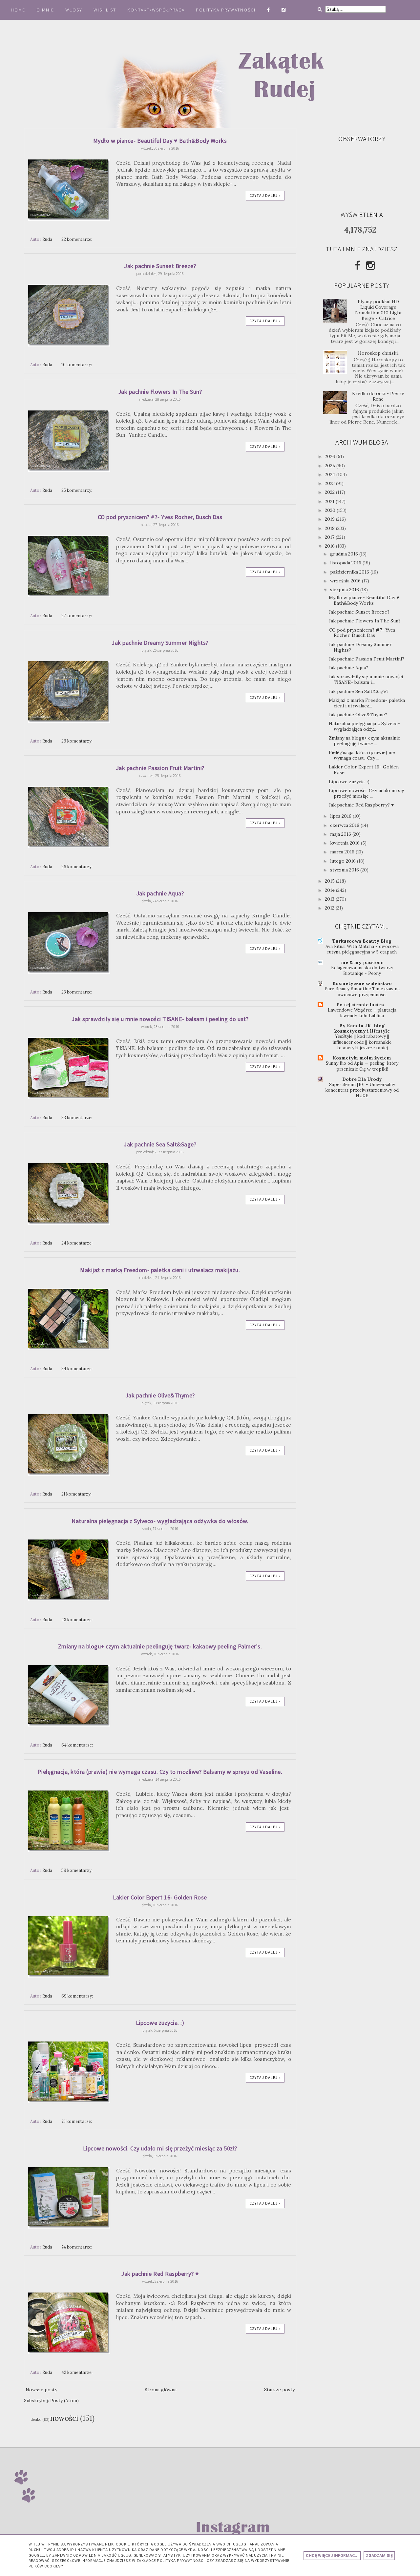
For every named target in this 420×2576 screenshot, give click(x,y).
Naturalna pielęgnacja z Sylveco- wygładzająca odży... (364, 726)
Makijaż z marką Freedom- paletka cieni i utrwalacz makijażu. (160, 1270)
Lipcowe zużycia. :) (160, 2023)
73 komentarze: (77, 2121)
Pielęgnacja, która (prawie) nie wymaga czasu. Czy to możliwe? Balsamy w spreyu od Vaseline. (160, 1772)
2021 (330, 501)
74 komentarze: (77, 2247)
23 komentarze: (77, 992)
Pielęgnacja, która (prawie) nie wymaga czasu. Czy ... (362, 755)
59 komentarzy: (77, 1870)
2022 (330, 492)
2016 (330, 546)
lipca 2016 (341, 816)
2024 (331, 474)
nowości (64, 2418)
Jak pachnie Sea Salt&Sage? (160, 1144)
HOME (18, 10)
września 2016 (346, 581)
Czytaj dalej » (265, 195)
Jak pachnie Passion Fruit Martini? (160, 768)
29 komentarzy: (77, 741)
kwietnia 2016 (346, 843)
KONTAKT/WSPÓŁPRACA (156, 10)
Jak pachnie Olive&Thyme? (160, 1395)
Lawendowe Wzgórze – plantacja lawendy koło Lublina (362, 1013)
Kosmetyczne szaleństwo (362, 983)
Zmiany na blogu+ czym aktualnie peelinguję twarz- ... (365, 741)
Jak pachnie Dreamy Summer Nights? (160, 643)
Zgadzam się (379, 2556)
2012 (330, 908)
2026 (331, 456)
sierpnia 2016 (345, 590)
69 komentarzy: (78, 1996)
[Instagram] (370, 265)
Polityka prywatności (227, 10)
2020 (331, 510)
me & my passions (362, 962)
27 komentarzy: (77, 616)
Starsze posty (279, 2390)
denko (36, 2419)
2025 (331, 466)
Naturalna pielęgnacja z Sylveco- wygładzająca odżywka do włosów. (160, 1521)
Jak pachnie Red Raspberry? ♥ (160, 2274)
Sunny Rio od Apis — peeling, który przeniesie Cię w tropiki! (362, 1066)
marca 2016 (343, 852)
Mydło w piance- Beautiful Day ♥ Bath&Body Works (160, 141)
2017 (330, 537)
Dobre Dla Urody (362, 1079)
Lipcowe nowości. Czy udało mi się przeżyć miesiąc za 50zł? (160, 2148)
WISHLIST (105, 10)
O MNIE (45, 10)
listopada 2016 (346, 563)
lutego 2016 (344, 861)
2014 (330, 890)
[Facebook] (357, 265)
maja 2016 (341, 834)
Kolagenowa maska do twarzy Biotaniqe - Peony (362, 971)
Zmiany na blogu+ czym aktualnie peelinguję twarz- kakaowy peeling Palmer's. (160, 1646)
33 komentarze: (77, 1118)
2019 (330, 519)
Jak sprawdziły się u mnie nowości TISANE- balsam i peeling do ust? (160, 1019)
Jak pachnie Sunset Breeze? (160, 266)
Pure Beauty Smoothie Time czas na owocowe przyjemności (362, 992)
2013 (330, 899)
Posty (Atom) (64, 2400)
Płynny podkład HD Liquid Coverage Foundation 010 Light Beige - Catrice (378, 310)
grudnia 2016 (345, 554)
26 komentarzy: (77, 867)
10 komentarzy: (77, 365)
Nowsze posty (41, 2390)
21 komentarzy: (77, 1494)
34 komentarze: (77, 1369)
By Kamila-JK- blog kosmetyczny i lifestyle (362, 1028)
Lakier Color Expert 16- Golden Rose (160, 1897)
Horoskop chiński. (378, 353)
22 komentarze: (77, 239)
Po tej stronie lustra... (362, 1005)
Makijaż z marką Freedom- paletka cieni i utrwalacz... (367, 703)
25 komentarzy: (77, 490)
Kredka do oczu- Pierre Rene (378, 396)
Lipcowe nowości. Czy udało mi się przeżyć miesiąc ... (367, 793)
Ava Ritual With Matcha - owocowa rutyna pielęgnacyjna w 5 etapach (362, 949)
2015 (330, 881)
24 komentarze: (77, 1243)
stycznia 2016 (345, 870)
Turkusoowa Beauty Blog (362, 941)
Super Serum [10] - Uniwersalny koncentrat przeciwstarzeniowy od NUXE (362, 1090)
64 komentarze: (78, 1745)
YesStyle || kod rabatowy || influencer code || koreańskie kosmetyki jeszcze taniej (362, 1042)
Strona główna (161, 2390)
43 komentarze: (77, 1620)
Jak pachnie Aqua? (160, 893)
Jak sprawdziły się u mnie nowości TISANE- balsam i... (366, 679)
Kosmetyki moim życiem (362, 1058)
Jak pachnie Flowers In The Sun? (160, 392)
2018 (330, 528)
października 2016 (350, 572)
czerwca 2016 (345, 825)
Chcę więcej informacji (332, 2556)
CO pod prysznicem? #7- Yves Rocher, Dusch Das (160, 517)
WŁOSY (74, 10)
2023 (330, 483)
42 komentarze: (77, 2372)
